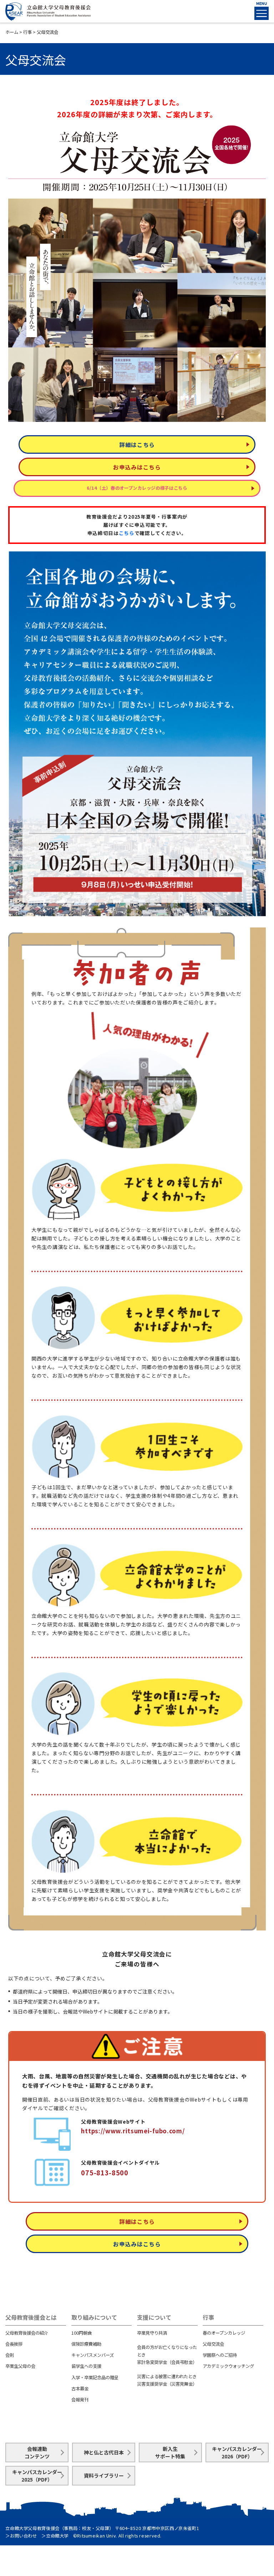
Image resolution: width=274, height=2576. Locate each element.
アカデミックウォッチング (228, 2366)
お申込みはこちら (137, 467)
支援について (154, 2317)
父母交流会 (213, 2344)
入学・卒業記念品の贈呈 (95, 2377)
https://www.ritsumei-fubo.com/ (133, 2131)
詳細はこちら (137, 444)
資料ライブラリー (104, 2475)
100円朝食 (82, 2333)
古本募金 (80, 2389)
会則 (10, 2355)
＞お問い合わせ (21, 2536)
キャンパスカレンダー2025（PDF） (37, 2476)
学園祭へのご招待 (220, 2355)
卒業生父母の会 (20, 2366)
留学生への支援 (86, 2366)
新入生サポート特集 (170, 2452)
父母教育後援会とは (31, 2317)
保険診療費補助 (86, 2344)
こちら (127, 533)
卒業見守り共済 (152, 2333)
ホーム (12, 32)
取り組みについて (94, 2317)
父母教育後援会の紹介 (27, 2333)
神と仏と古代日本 (104, 2452)
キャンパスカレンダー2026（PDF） (237, 2452)
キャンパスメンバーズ (93, 2355)
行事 (27, 32)
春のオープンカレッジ (224, 2333)
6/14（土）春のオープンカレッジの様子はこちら (137, 488)
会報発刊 (80, 2400)
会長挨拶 (14, 2344)
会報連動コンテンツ (37, 2452)
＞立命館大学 (55, 2536)
